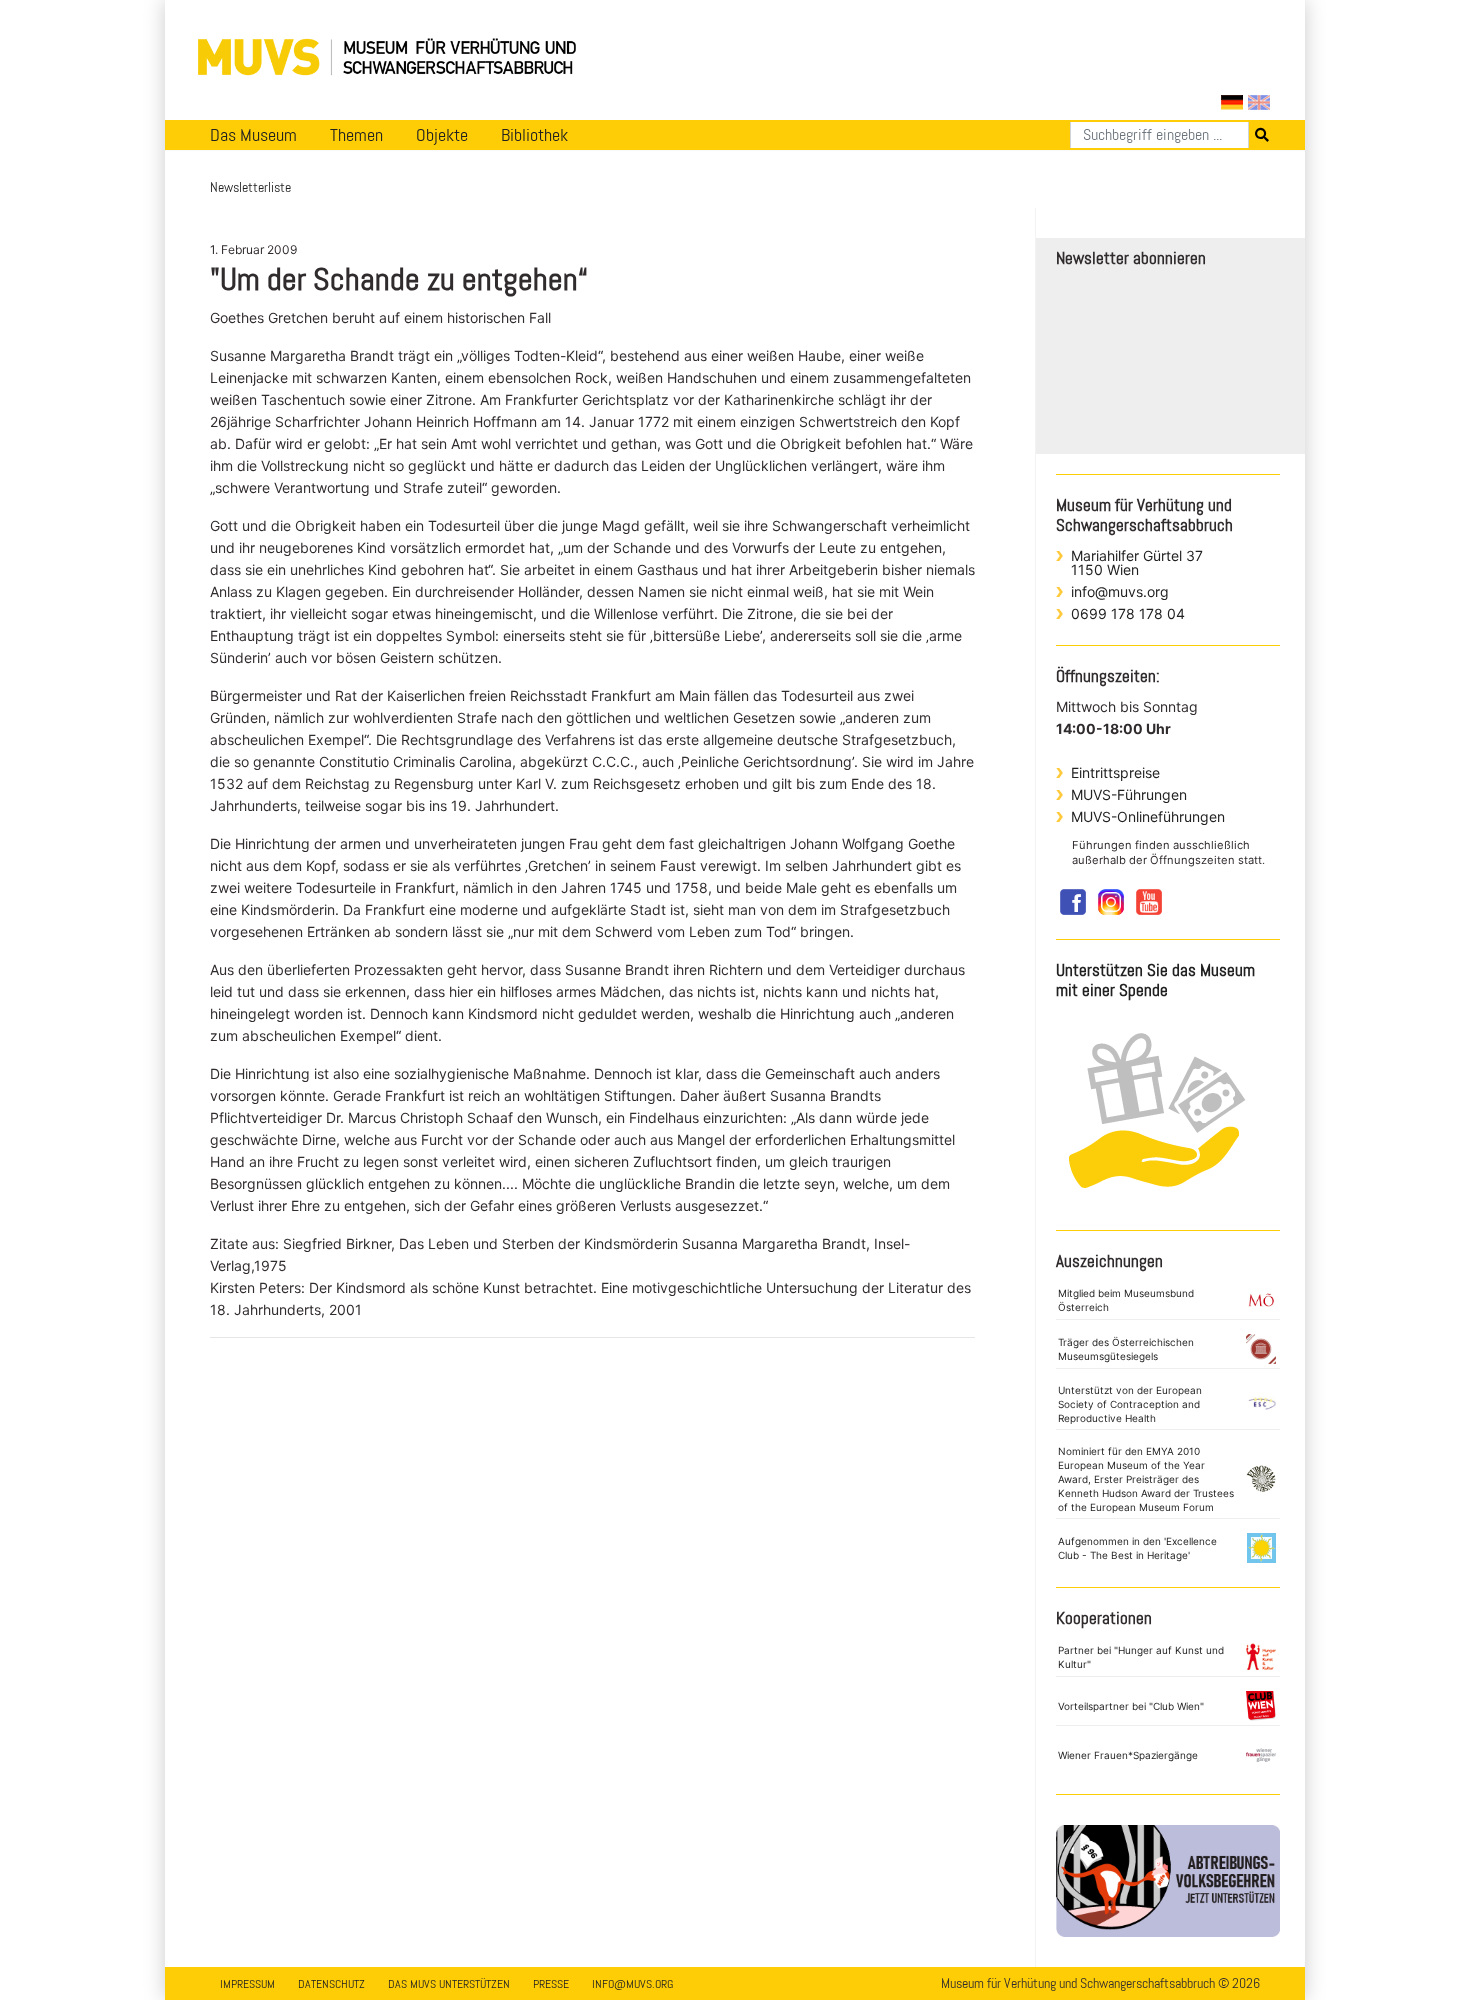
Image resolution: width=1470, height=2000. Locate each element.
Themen (356, 135)
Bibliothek (534, 135)
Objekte (442, 135)
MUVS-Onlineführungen (1148, 816)
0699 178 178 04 (1128, 613)
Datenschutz (331, 1984)
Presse (551, 1984)
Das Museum (253, 135)
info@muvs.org (1120, 591)
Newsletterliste (250, 187)
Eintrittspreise (1115, 772)
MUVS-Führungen (1129, 794)
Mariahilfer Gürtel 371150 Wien (1137, 562)
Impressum (247, 1984)
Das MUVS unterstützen (449, 1984)
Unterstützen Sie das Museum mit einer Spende (1155, 980)
